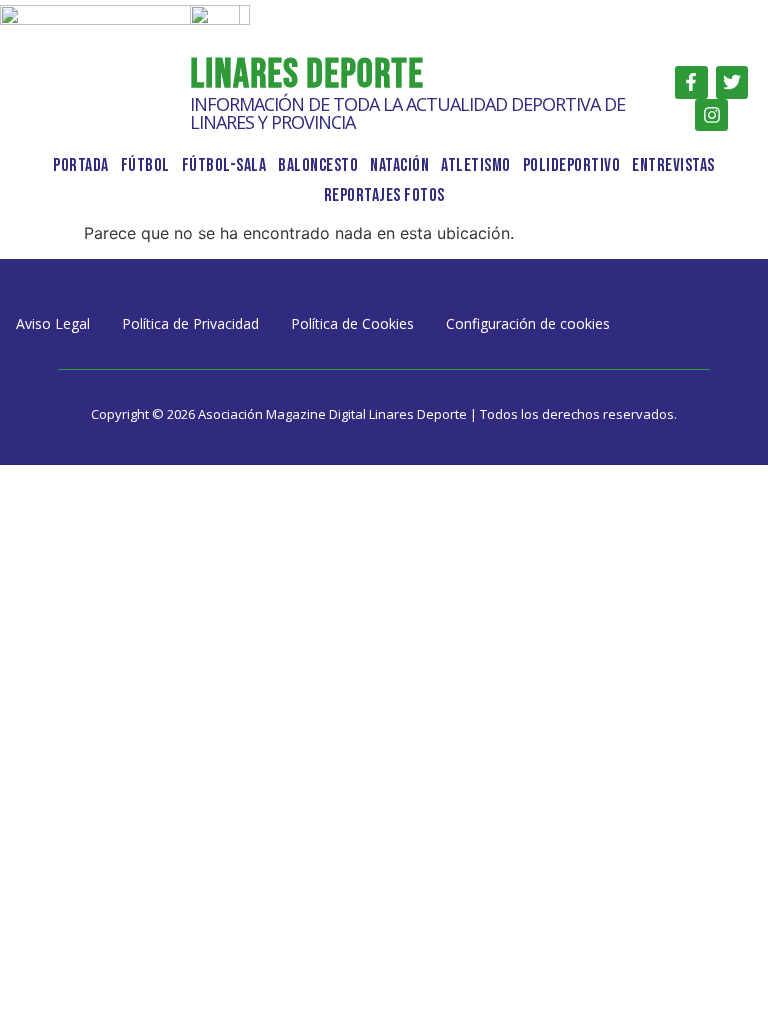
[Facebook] (691, 82)
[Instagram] (711, 115)
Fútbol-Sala (224, 165)
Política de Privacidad (190, 323)
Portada (81, 165)
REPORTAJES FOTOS (384, 195)
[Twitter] (732, 82)
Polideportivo (572, 165)
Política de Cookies (352, 323)
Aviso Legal (53, 323)
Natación (399, 165)
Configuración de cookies (528, 323)
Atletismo (476, 165)
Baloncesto (318, 165)
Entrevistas (673, 165)
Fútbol (145, 165)
